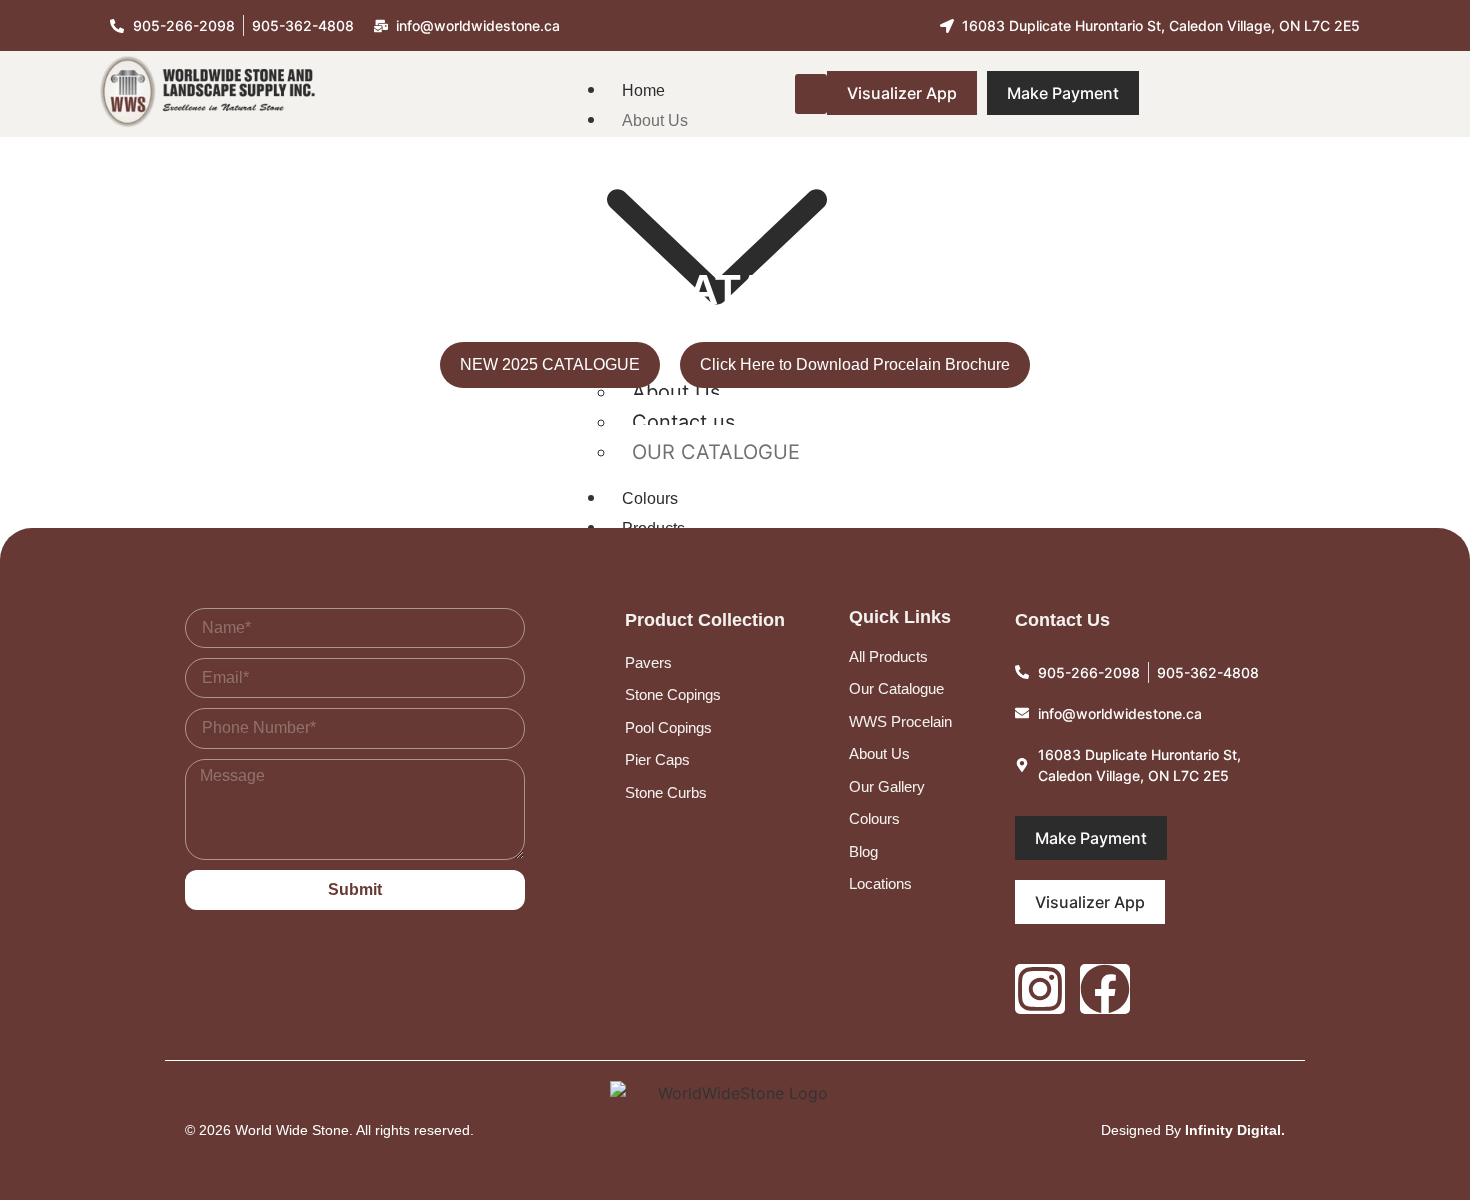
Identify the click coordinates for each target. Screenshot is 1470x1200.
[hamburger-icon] (811, 94)
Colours (650, 498)
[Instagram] (1040, 989)
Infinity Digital (1233, 1130)
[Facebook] (1105, 989)
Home (643, 90)
